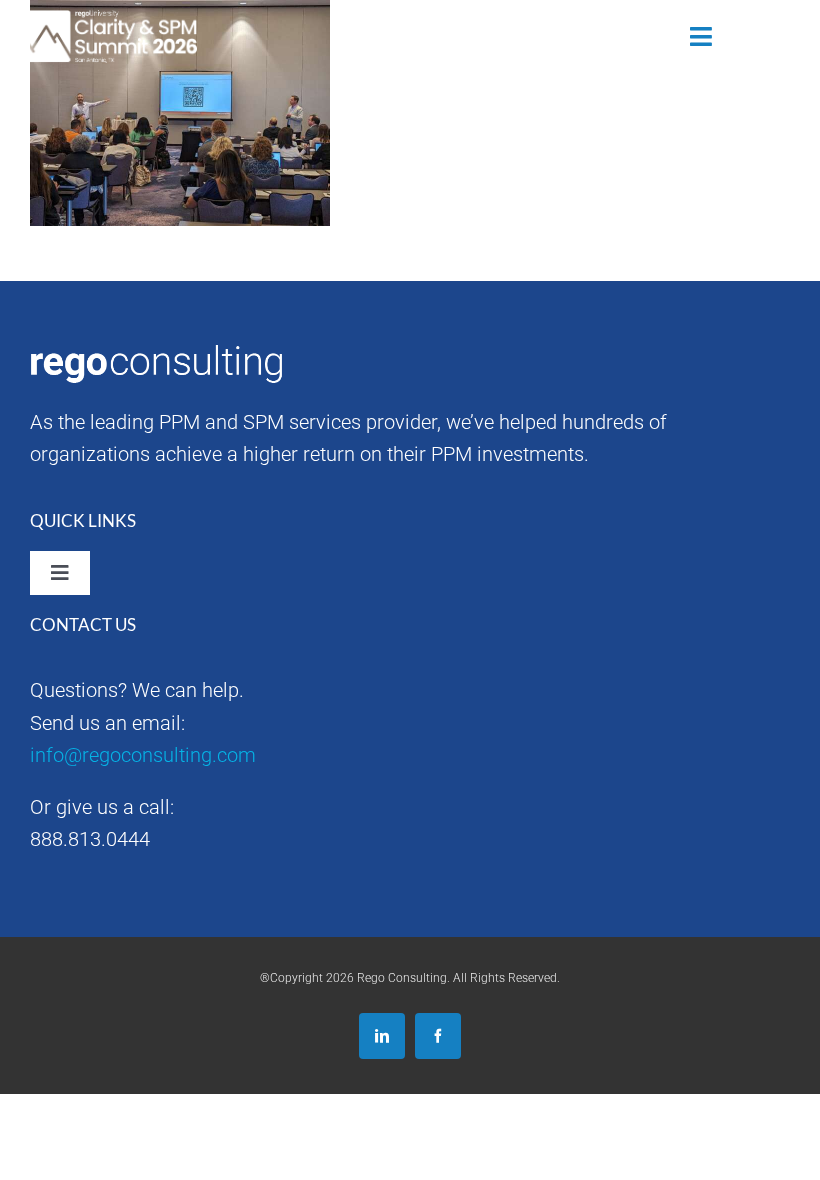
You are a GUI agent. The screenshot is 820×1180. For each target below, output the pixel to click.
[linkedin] (382, 1036)
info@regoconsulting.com (143, 755)
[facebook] (438, 1036)
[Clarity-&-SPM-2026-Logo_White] (108, 20)
